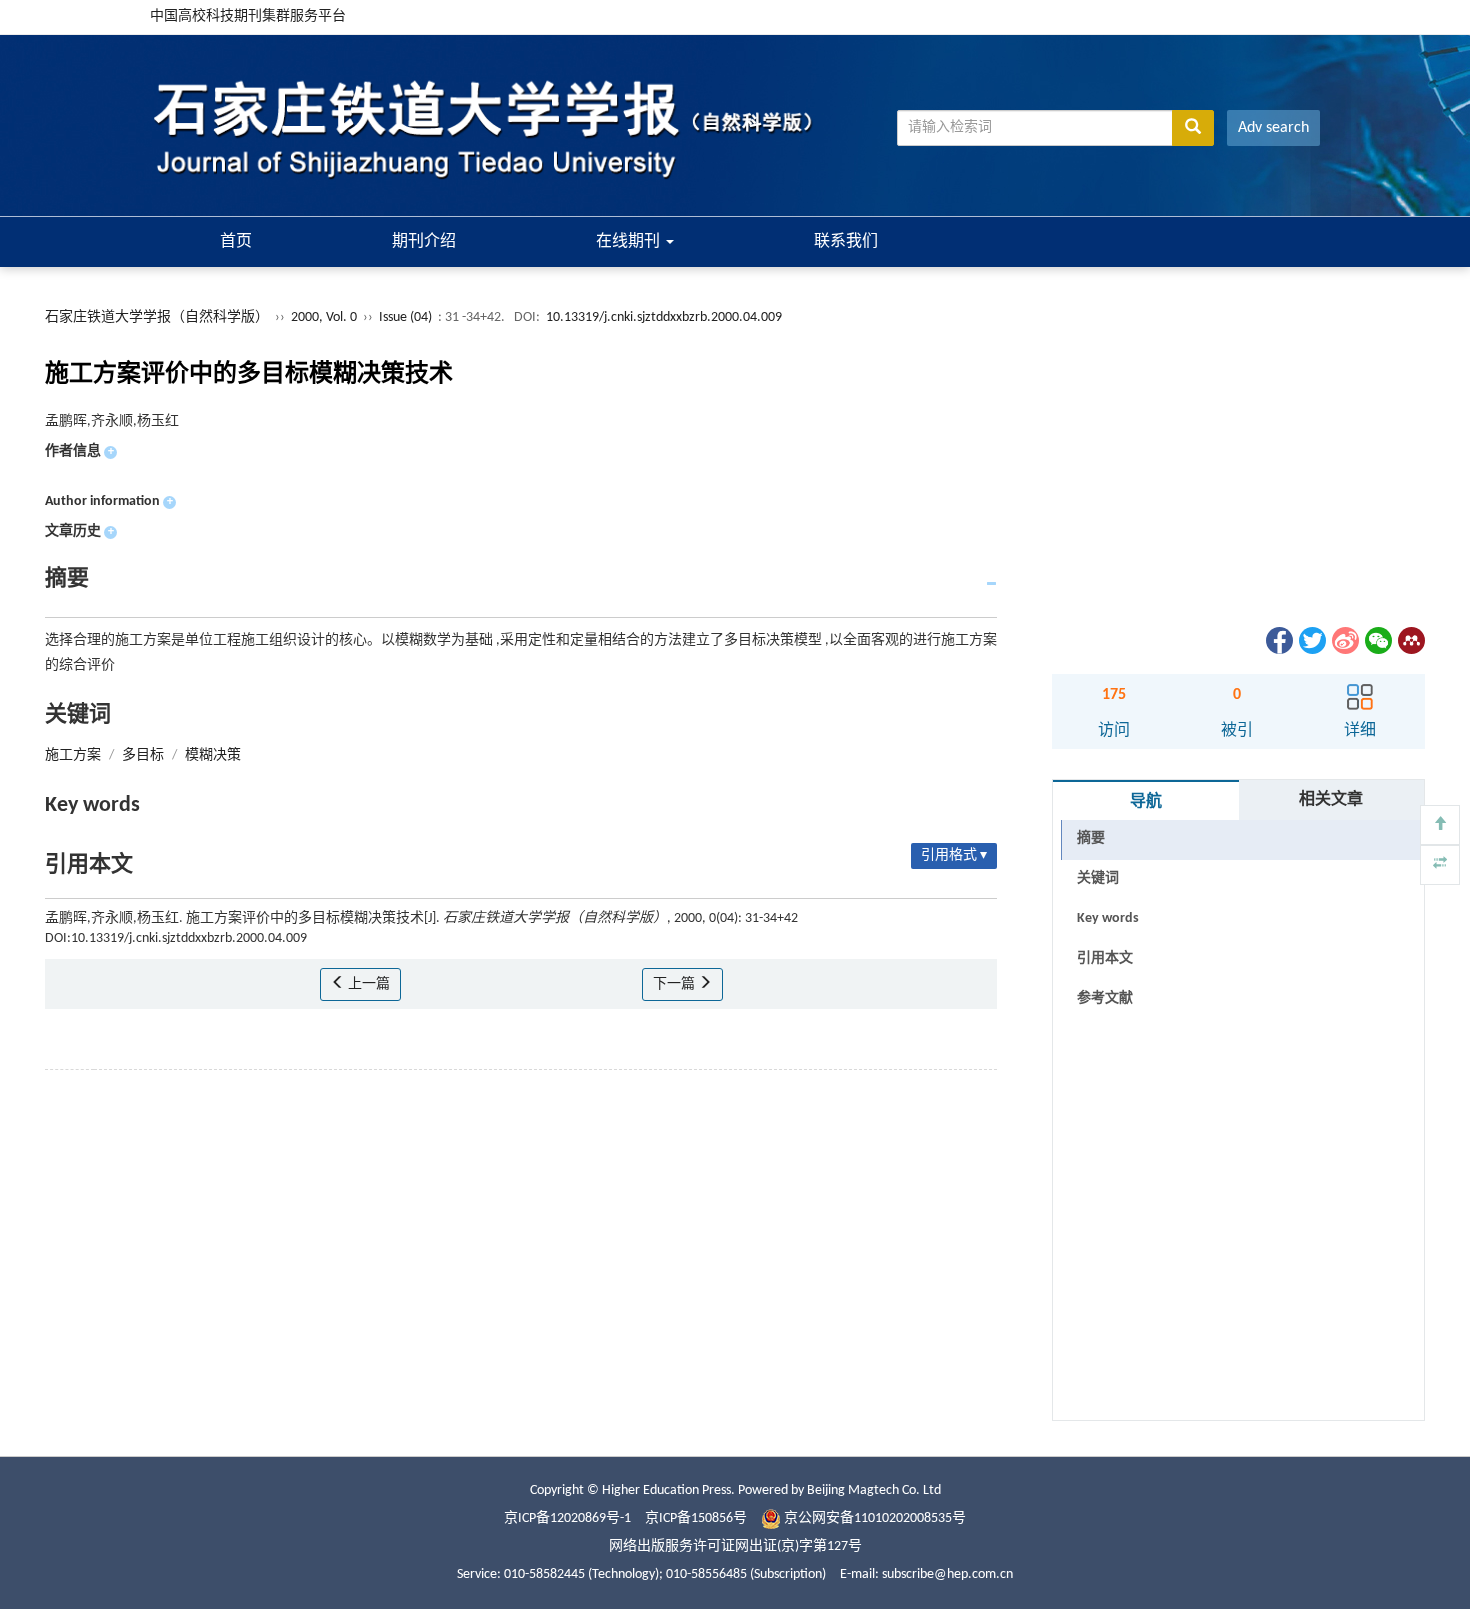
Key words (1108, 918)
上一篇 (367, 984)
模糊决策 (213, 755)
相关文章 (1331, 800)
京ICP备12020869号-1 (567, 1518)
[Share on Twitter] (1311, 640)
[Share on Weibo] (1344, 640)
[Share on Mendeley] (1410, 640)
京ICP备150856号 (696, 1518)
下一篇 (675, 984)
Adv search (1273, 128)
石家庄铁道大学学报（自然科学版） (157, 317)
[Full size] (1440, 865)
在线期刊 (630, 242)
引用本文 (1105, 958)
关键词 (1098, 878)
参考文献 (1105, 998)
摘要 (1091, 838)
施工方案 (73, 755)
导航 (1146, 802)
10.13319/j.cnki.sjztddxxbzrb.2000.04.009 (664, 317)
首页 (236, 242)
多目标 (143, 755)
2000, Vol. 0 (325, 317)
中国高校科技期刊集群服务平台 (248, 16)
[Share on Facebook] (1278, 640)
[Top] (1440, 825)
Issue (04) (405, 317)
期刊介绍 (424, 242)
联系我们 (846, 242)
